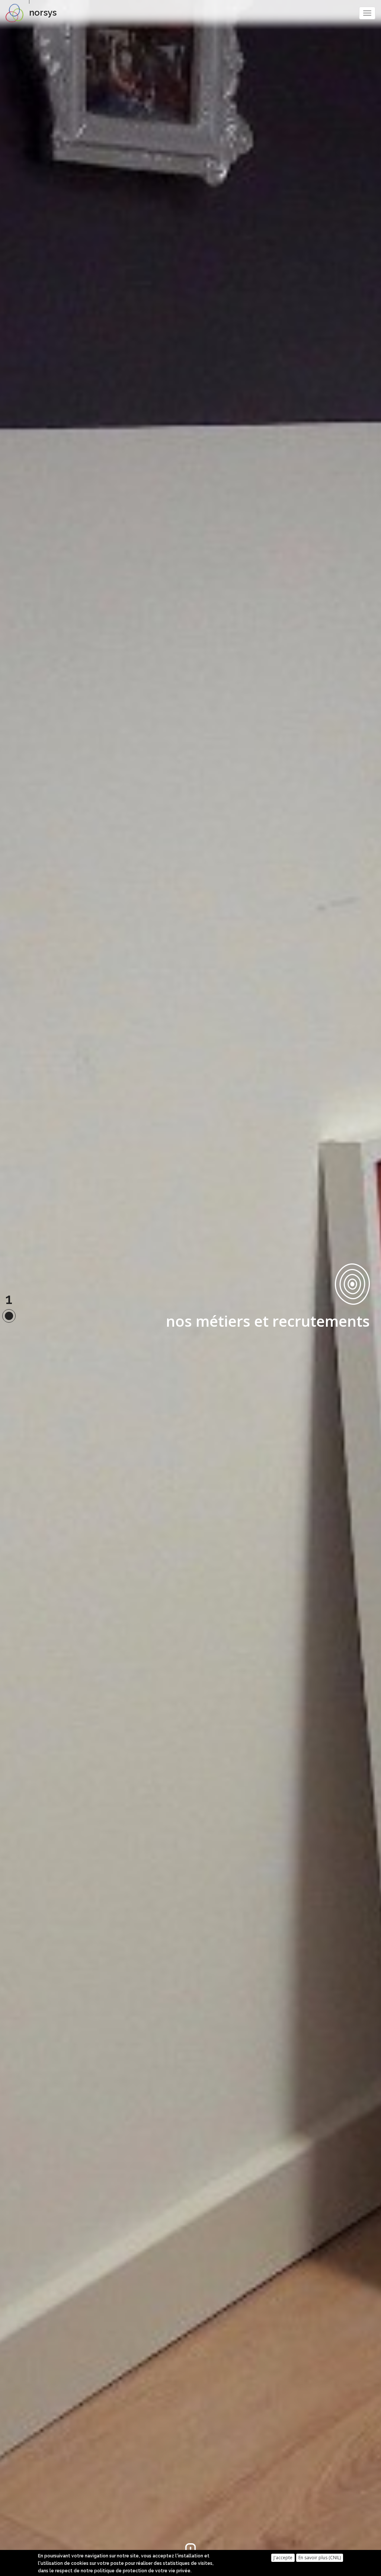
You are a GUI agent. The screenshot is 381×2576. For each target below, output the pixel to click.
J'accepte (283, 2558)
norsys (43, 12)
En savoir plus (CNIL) (320, 2558)
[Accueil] (17, 13)
